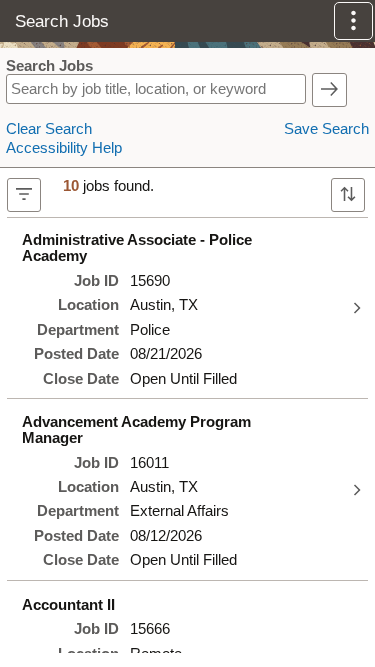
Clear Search (49, 129)
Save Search (326, 129)
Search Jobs (49, 66)
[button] (353, 21)
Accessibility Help (64, 148)
